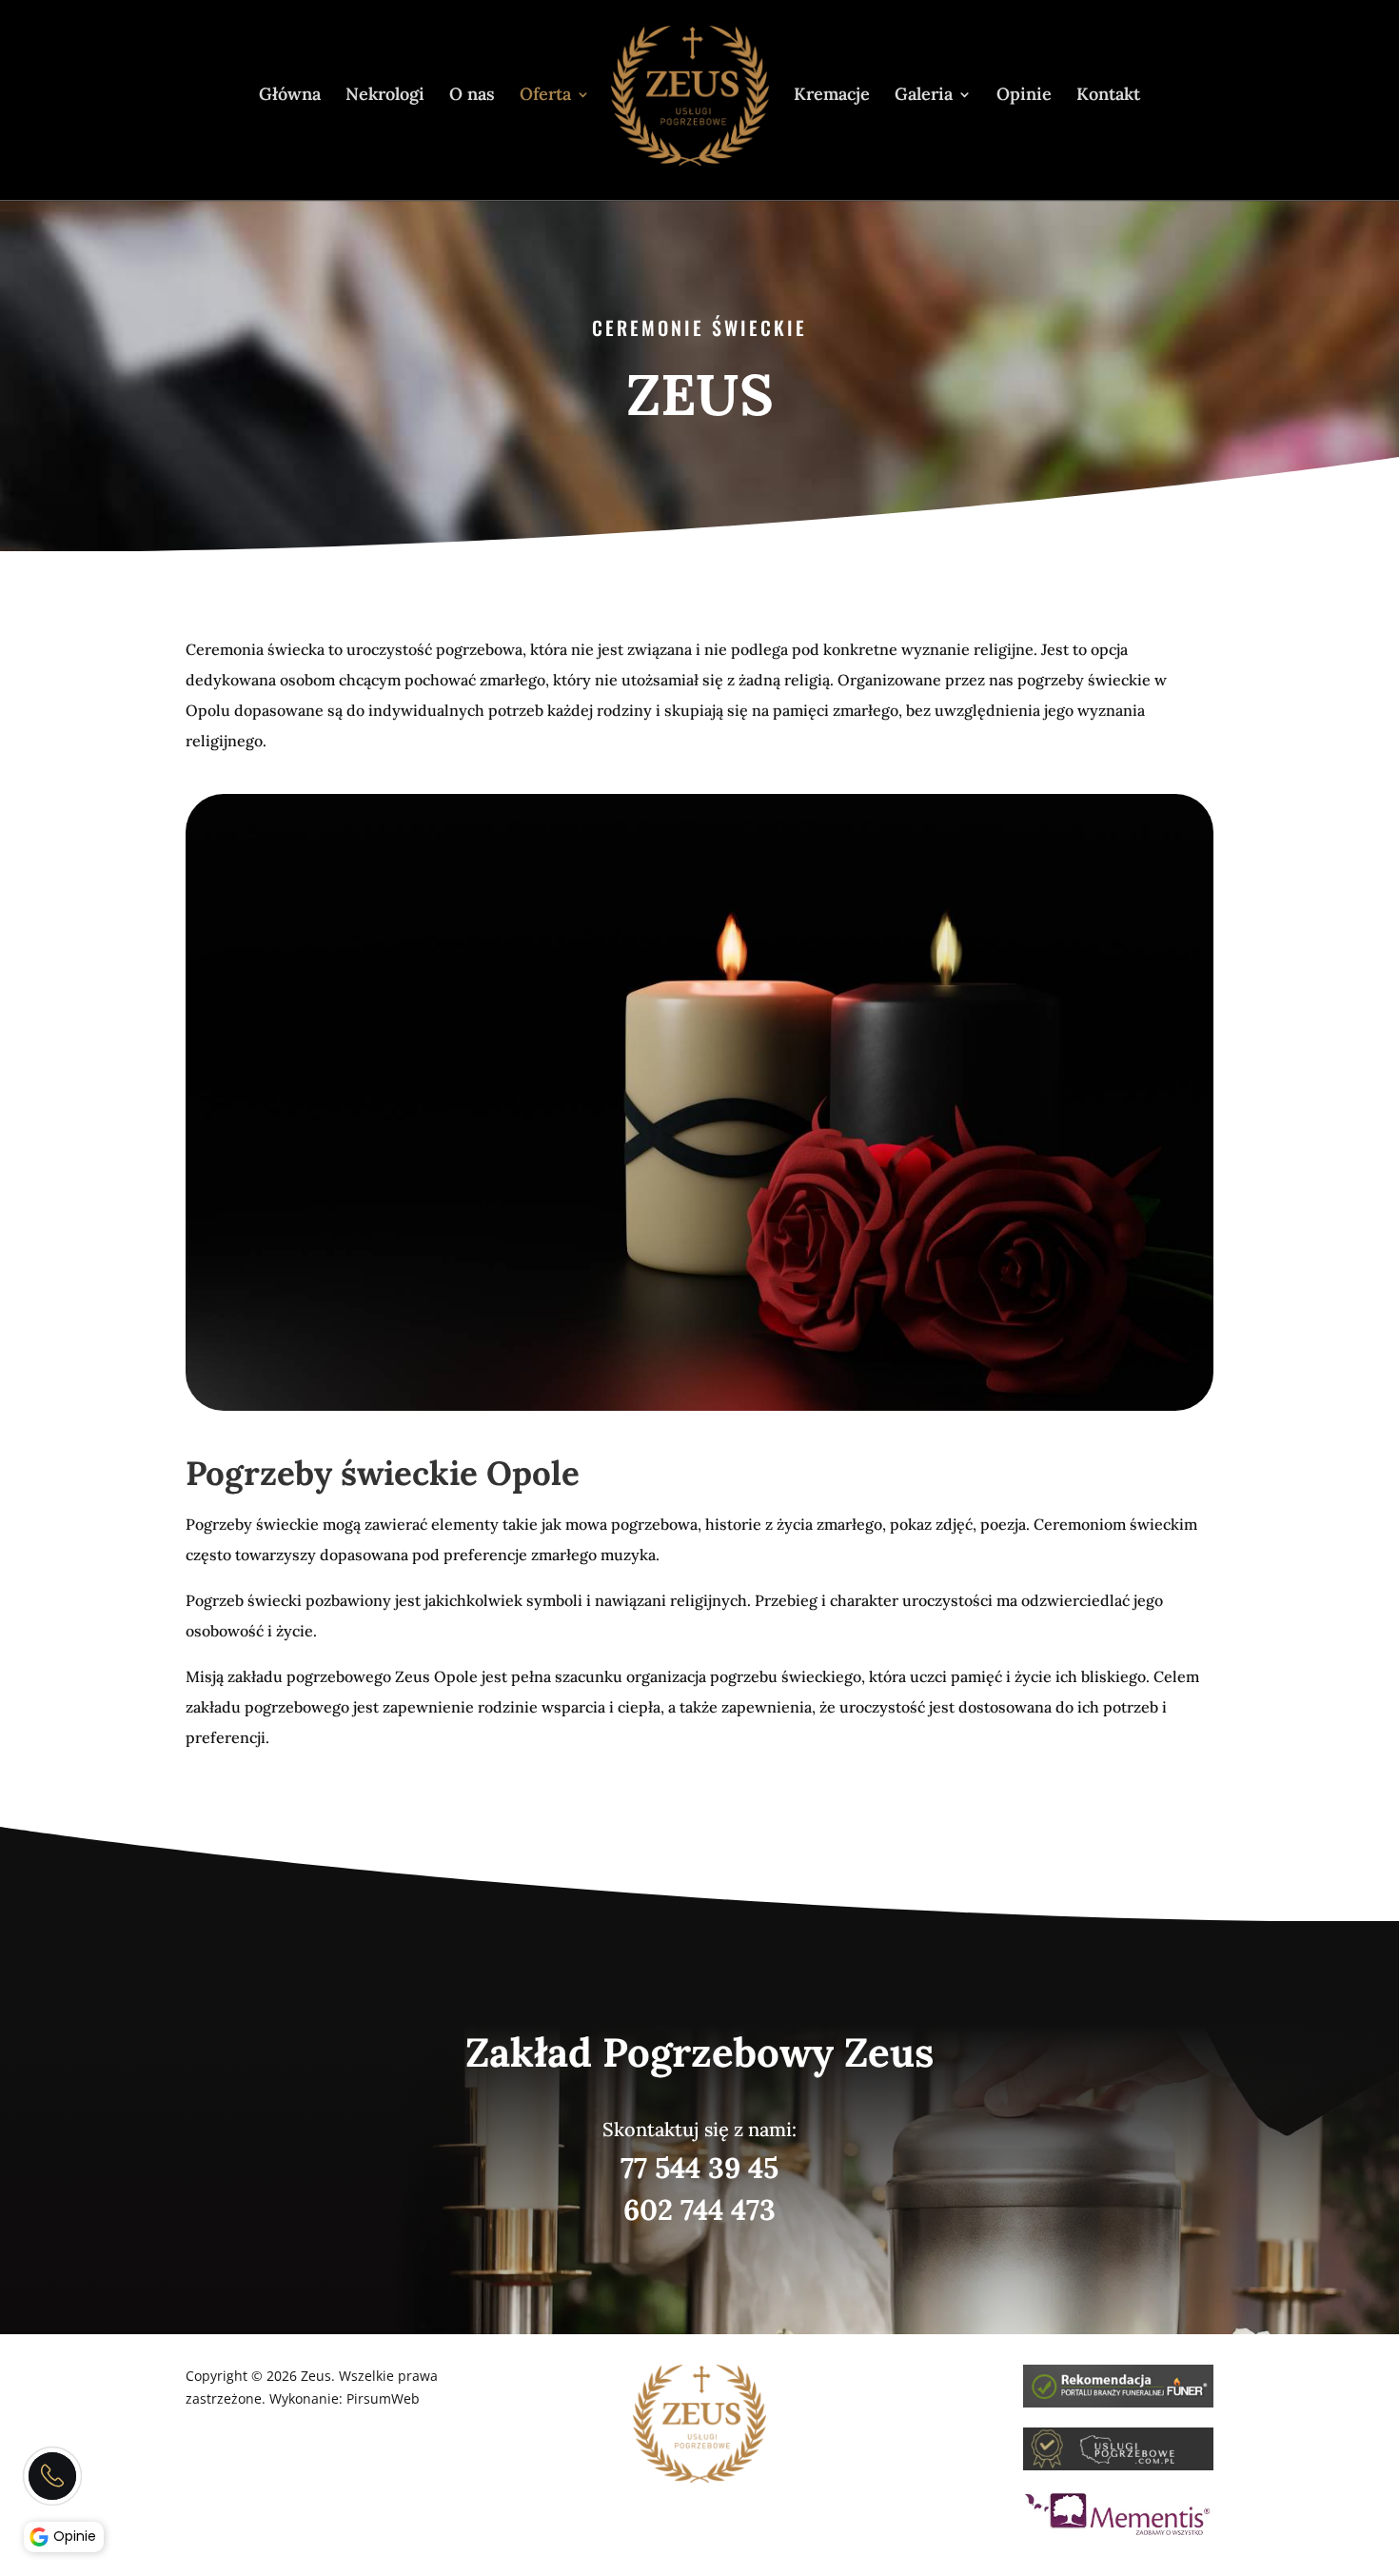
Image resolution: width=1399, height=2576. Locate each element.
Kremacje (832, 96)
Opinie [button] (75, 2536)
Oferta (545, 96)
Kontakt (1108, 96)
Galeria (924, 96)
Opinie (1024, 96)
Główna (290, 96)
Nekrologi (385, 96)
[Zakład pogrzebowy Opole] (1118, 2402)
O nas (472, 96)
